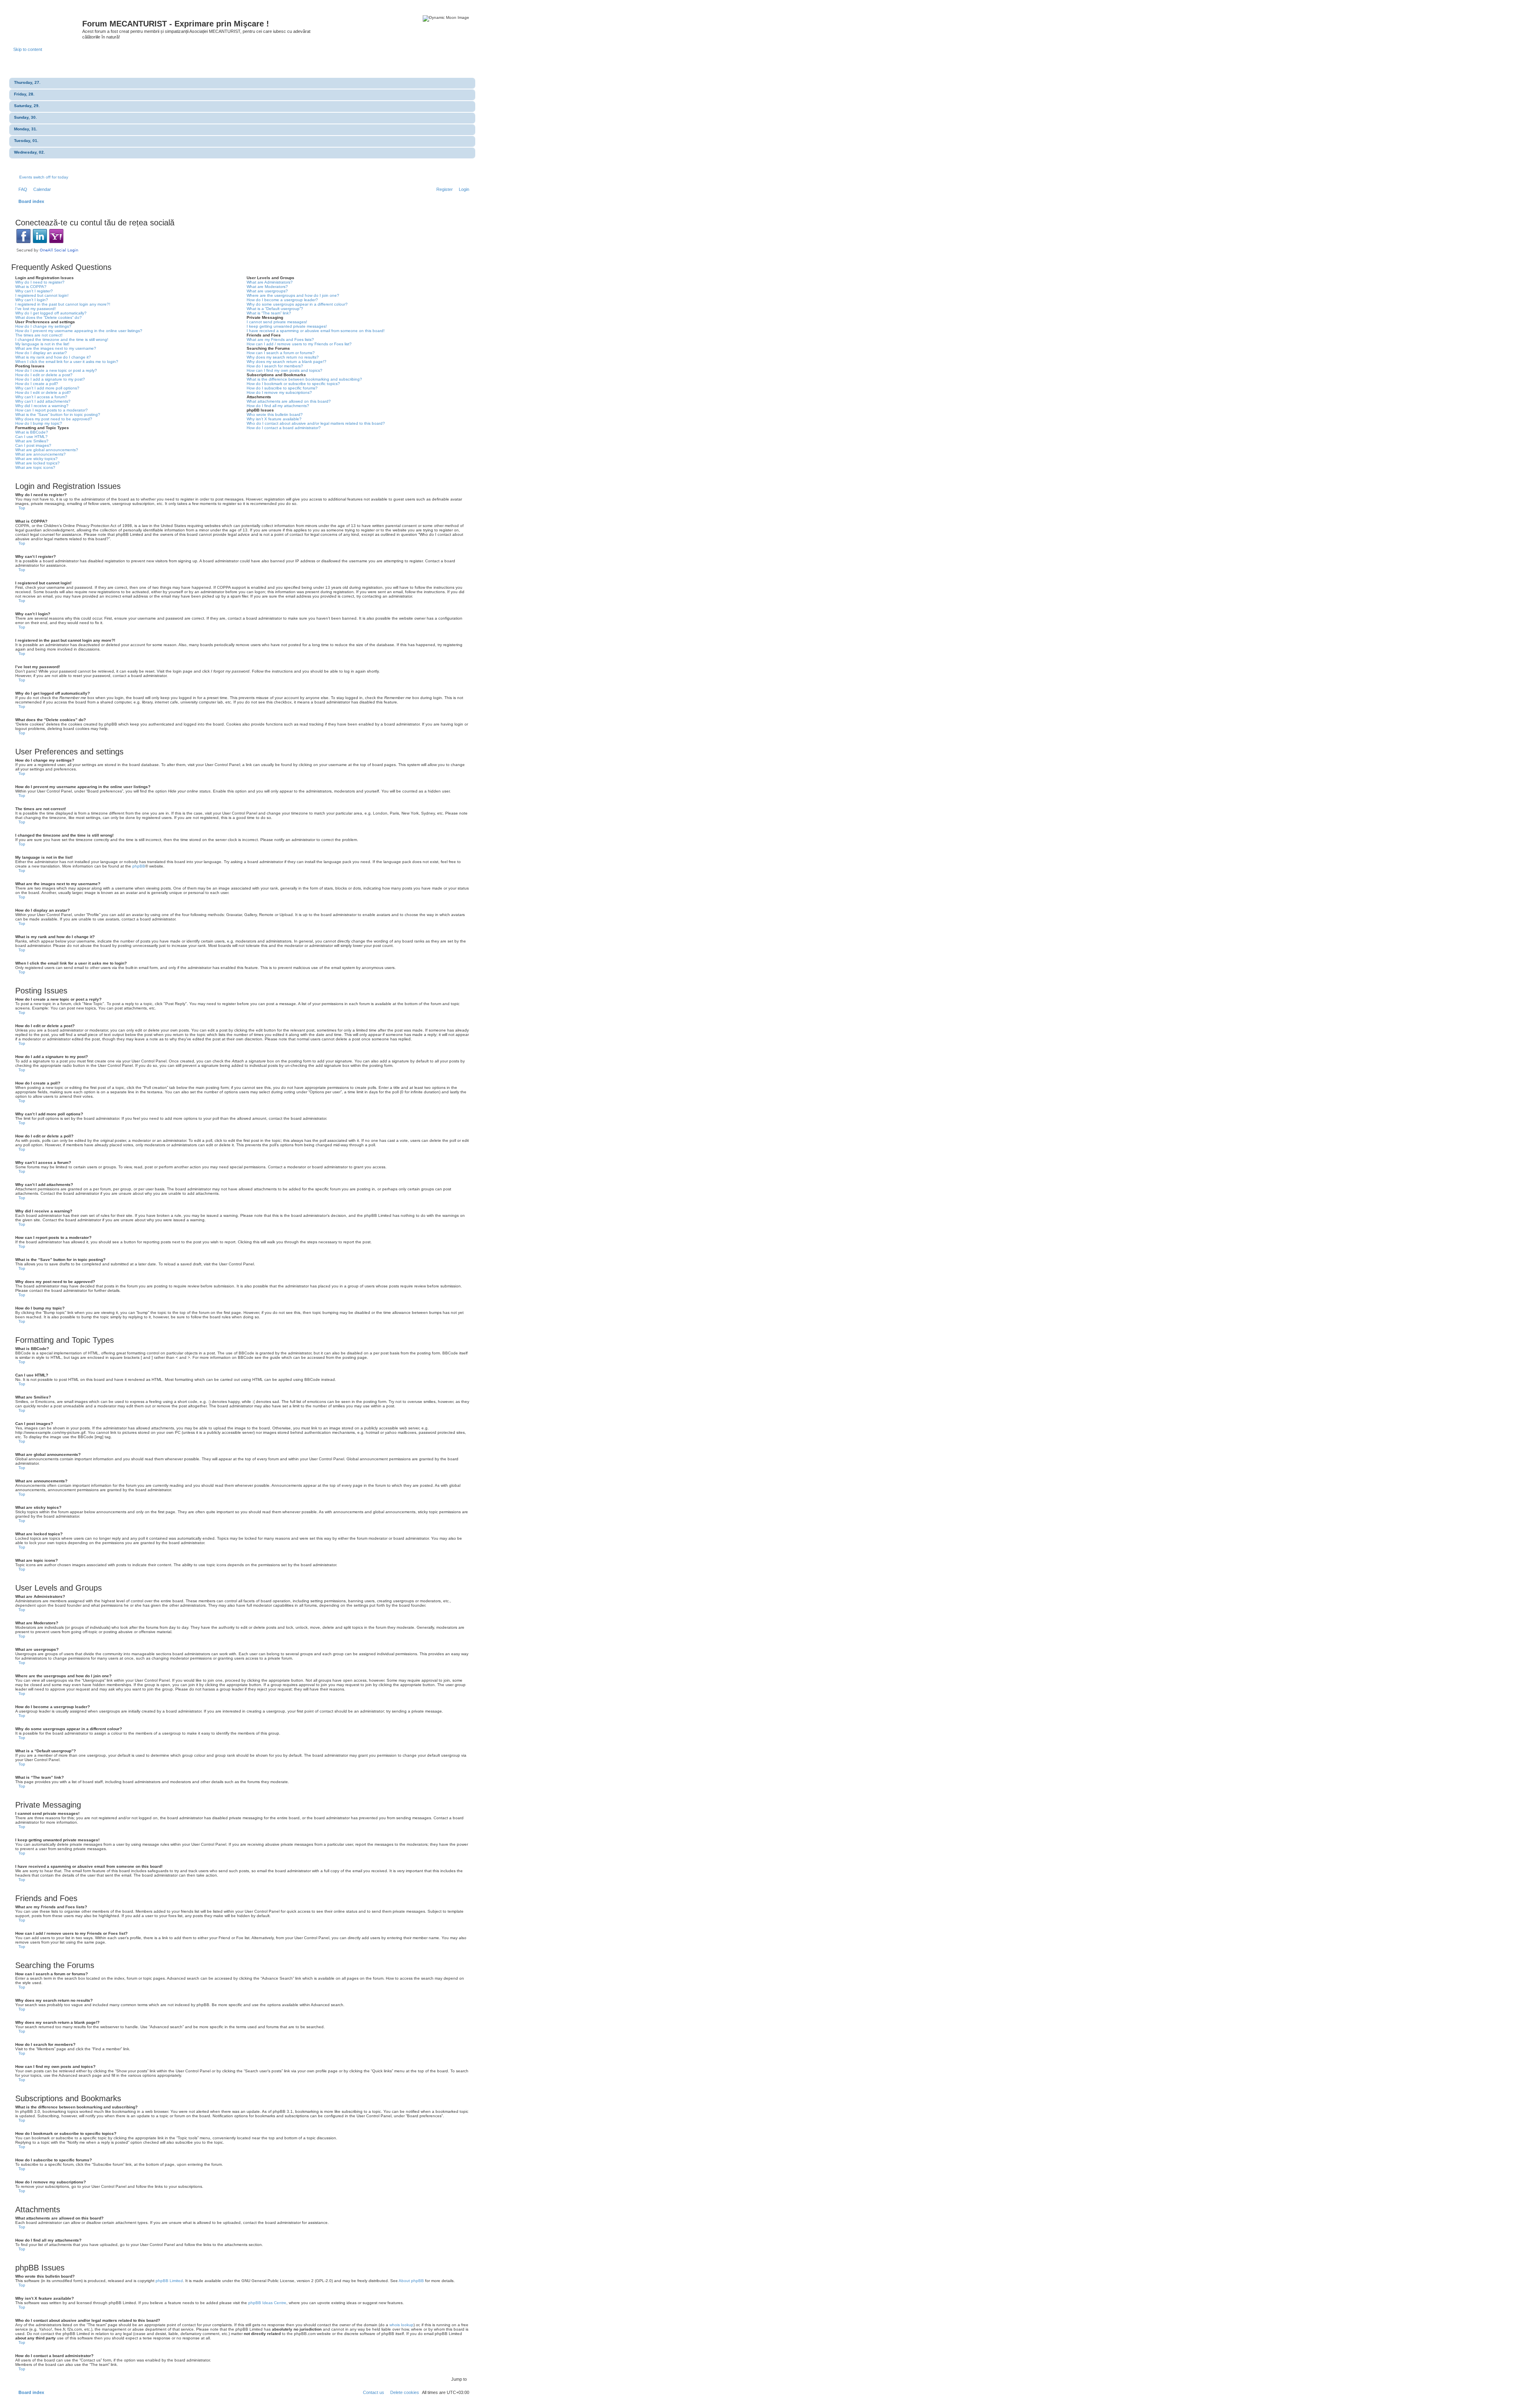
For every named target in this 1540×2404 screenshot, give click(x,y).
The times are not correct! (39, 335)
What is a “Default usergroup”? (275, 309)
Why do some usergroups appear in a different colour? (297, 304)
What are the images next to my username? (56, 348)
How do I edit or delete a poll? (43, 392)
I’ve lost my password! (35, 309)
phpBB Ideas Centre (267, 2303)
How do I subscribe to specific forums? (282, 388)
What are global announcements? (47, 450)
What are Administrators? (270, 282)
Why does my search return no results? (283, 357)
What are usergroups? (267, 291)
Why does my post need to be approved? (54, 419)
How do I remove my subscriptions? (279, 392)
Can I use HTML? (31, 437)
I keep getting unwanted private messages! (287, 326)
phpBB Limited (169, 2281)
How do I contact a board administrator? (284, 428)
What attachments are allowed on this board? (289, 401)
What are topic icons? (35, 467)
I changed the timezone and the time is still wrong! (62, 340)
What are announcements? (41, 454)
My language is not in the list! (42, 344)
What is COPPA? (31, 287)
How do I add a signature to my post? (50, 379)
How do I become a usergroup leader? (282, 300)
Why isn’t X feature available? (274, 419)
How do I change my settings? (43, 326)
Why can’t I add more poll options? (47, 388)
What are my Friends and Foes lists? (280, 340)
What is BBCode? (32, 432)
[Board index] (48, 26)
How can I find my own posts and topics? (285, 370)
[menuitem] (21, 189)
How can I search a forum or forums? (281, 353)
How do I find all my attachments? (278, 406)
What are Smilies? (32, 441)
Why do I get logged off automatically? (51, 313)
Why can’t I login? (32, 300)
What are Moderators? (267, 287)
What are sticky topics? (36, 459)
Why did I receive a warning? (42, 406)
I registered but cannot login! (42, 295)
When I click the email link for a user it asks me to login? (67, 362)
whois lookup (401, 2325)
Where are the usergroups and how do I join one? (293, 295)
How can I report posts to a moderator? (52, 410)
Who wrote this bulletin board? (275, 415)
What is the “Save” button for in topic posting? (58, 415)
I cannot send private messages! (277, 322)
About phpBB (411, 2281)
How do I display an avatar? (41, 353)
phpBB (139, 866)
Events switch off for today (44, 177)
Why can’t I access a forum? (41, 397)
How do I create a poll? (37, 384)
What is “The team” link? (269, 313)
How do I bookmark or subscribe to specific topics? (293, 384)
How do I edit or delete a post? (44, 375)
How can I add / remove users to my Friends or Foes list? (299, 344)
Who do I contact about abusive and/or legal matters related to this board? (316, 423)
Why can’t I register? (34, 291)
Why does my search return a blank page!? (287, 362)
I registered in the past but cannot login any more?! (63, 304)
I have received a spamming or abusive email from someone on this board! (316, 331)
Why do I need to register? (40, 282)
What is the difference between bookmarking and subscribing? (304, 379)
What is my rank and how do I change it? (53, 357)
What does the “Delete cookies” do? (49, 317)
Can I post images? (33, 445)
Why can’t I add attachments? (43, 401)
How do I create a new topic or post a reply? (56, 370)
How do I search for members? (275, 366)
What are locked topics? (37, 463)
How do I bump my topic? (39, 423)
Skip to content (28, 49)
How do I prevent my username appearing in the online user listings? (79, 331)
